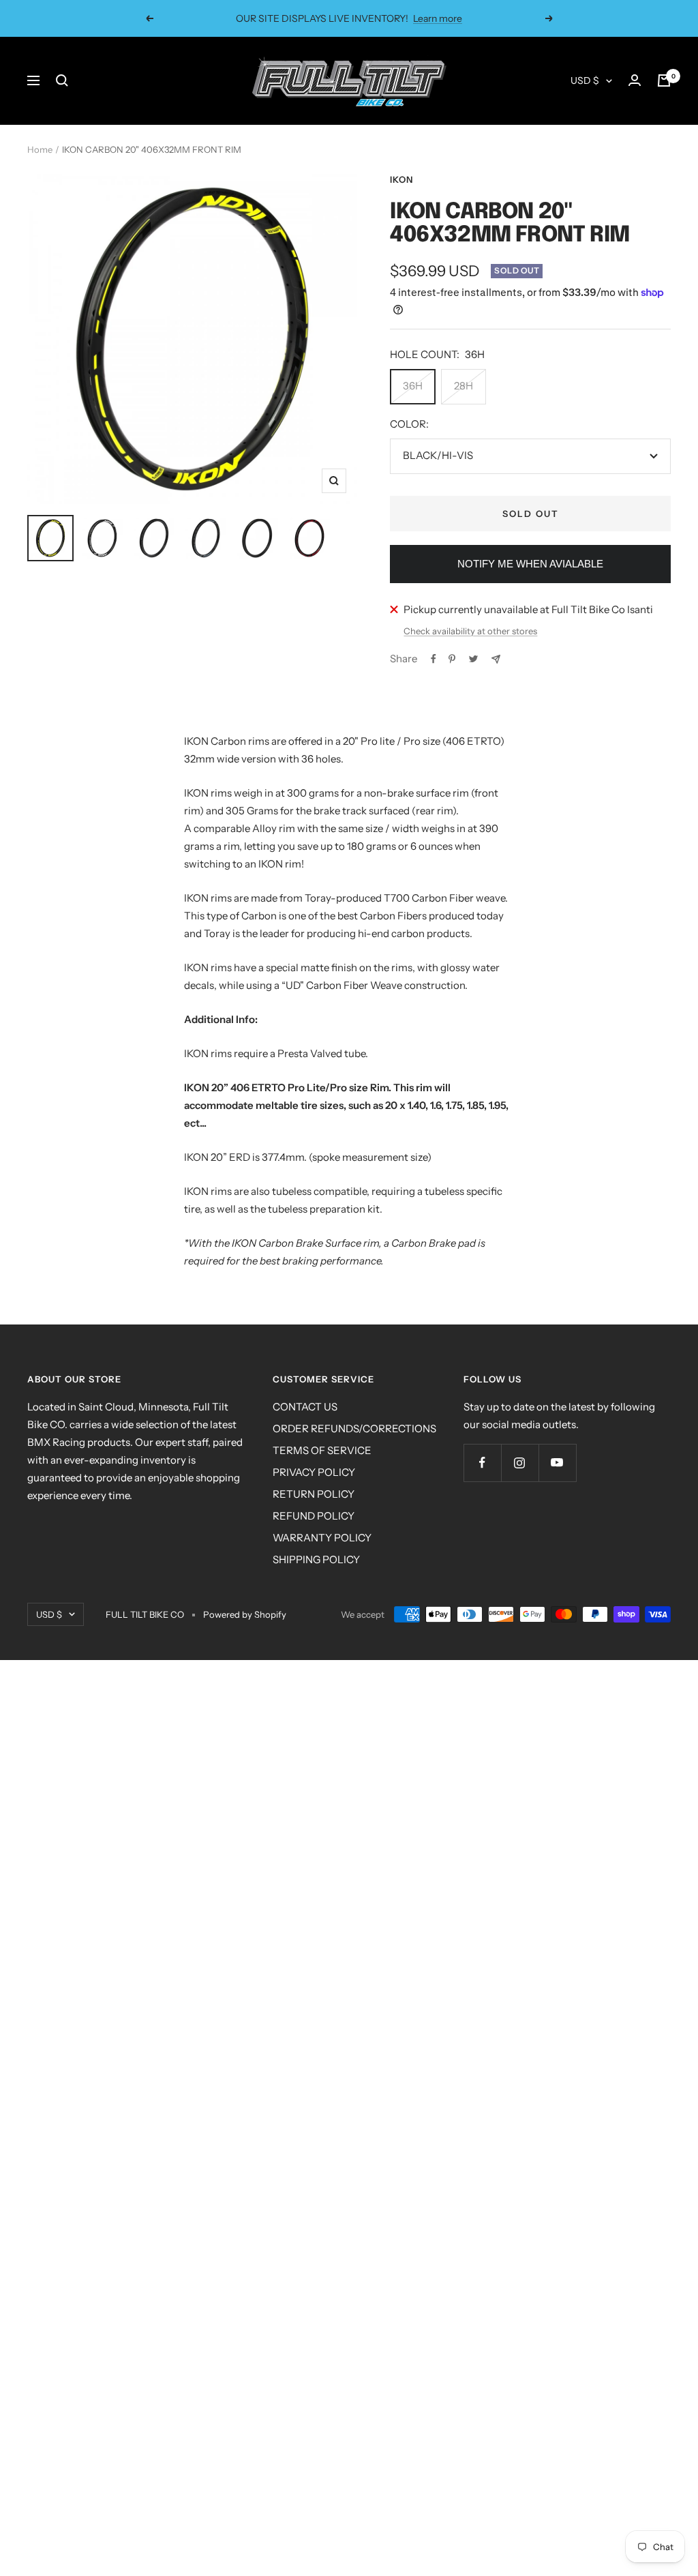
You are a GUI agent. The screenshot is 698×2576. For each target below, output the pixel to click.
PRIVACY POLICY (314, 1472)
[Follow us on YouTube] (557, 1463)
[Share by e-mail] (496, 659)
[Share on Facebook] (434, 659)
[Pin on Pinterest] (452, 659)
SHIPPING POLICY (316, 1559)
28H (464, 386)
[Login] (635, 80)
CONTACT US (305, 1407)
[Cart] (664, 80)
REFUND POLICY (314, 1516)
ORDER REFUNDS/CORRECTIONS (354, 1428)
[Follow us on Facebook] (482, 1463)
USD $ (585, 80)
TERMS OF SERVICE (322, 1450)
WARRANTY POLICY (322, 1538)
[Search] (62, 80)
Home (40, 149)
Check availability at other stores (470, 631)
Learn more (438, 18)
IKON (401, 179)
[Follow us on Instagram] (520, 1463)
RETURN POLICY (314, 1494)
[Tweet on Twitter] (473, 659)
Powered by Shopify (245, 1614)
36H (413, 386)
